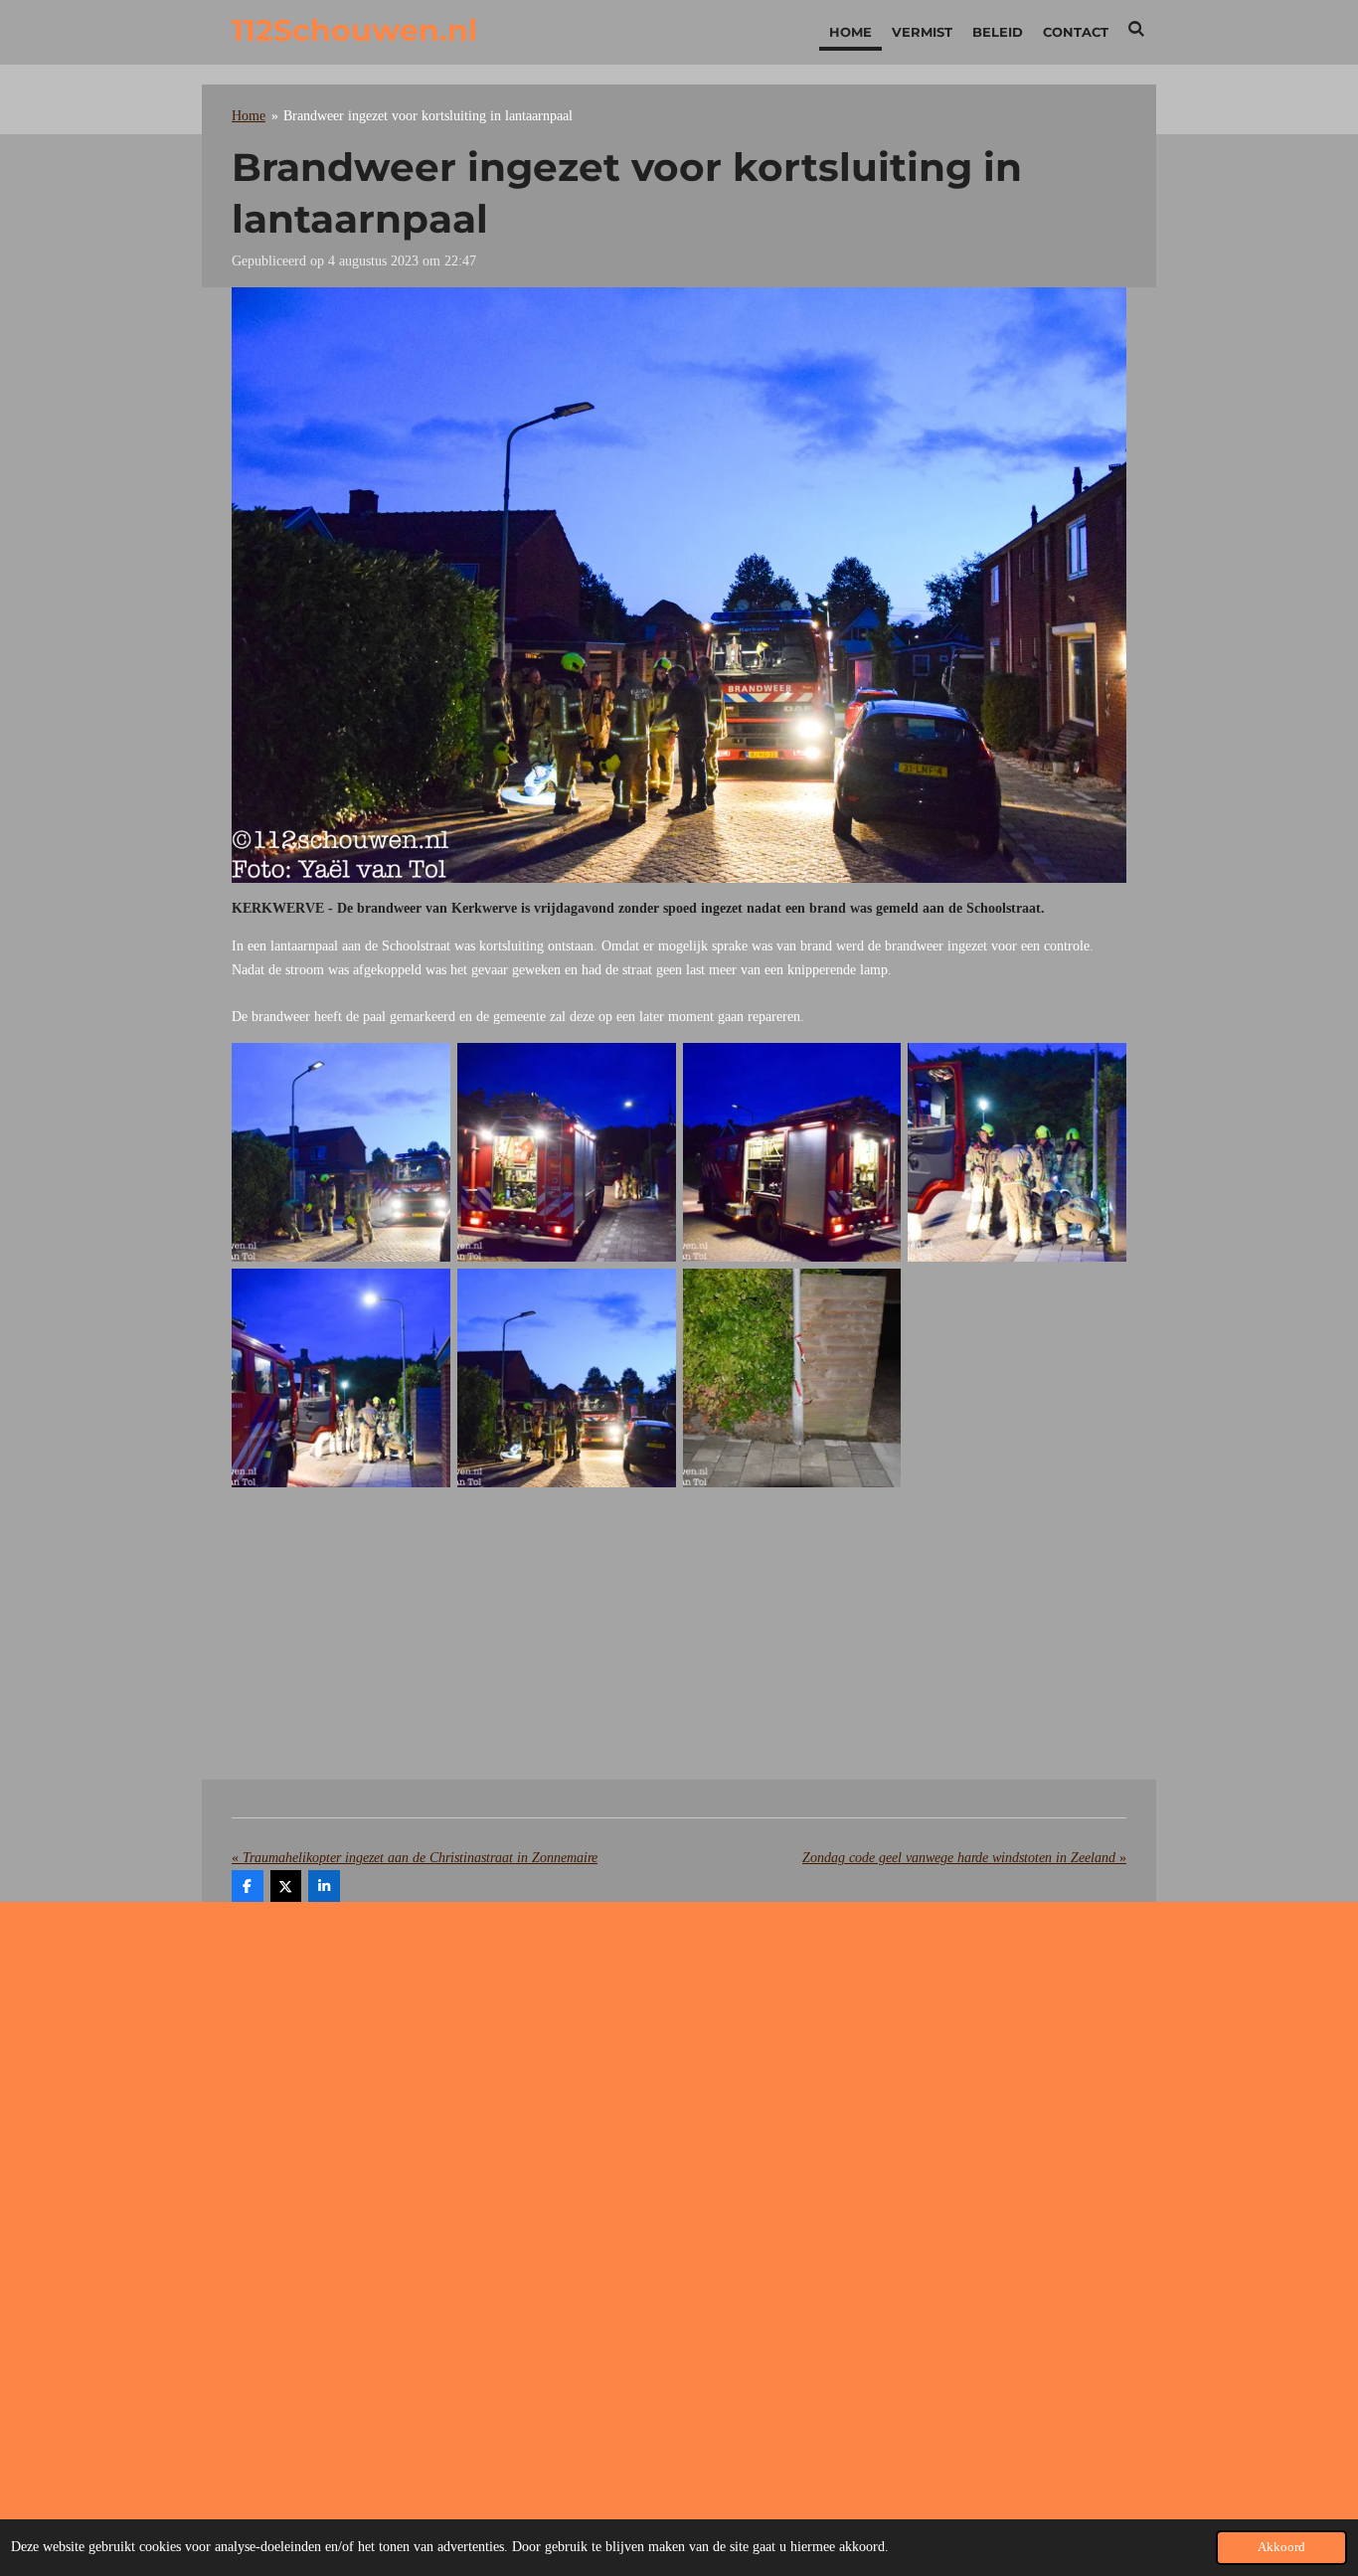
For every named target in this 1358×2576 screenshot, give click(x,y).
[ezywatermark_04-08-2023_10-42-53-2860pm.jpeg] (341, 1153)
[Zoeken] (1137, 29)
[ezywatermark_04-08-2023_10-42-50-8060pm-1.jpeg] (566, 1378)
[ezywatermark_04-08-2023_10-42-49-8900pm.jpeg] (792, 1378)
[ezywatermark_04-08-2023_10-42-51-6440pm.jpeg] (341, 1378)
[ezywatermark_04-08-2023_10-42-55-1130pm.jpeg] (566, 1153)
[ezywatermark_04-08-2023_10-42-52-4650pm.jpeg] (1018, 1153)
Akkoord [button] (1281, 2547)
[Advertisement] (679, 1640)
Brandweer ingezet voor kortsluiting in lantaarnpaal (428, 116)
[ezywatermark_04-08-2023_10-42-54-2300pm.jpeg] (792, 1153)
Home (249, 116)
